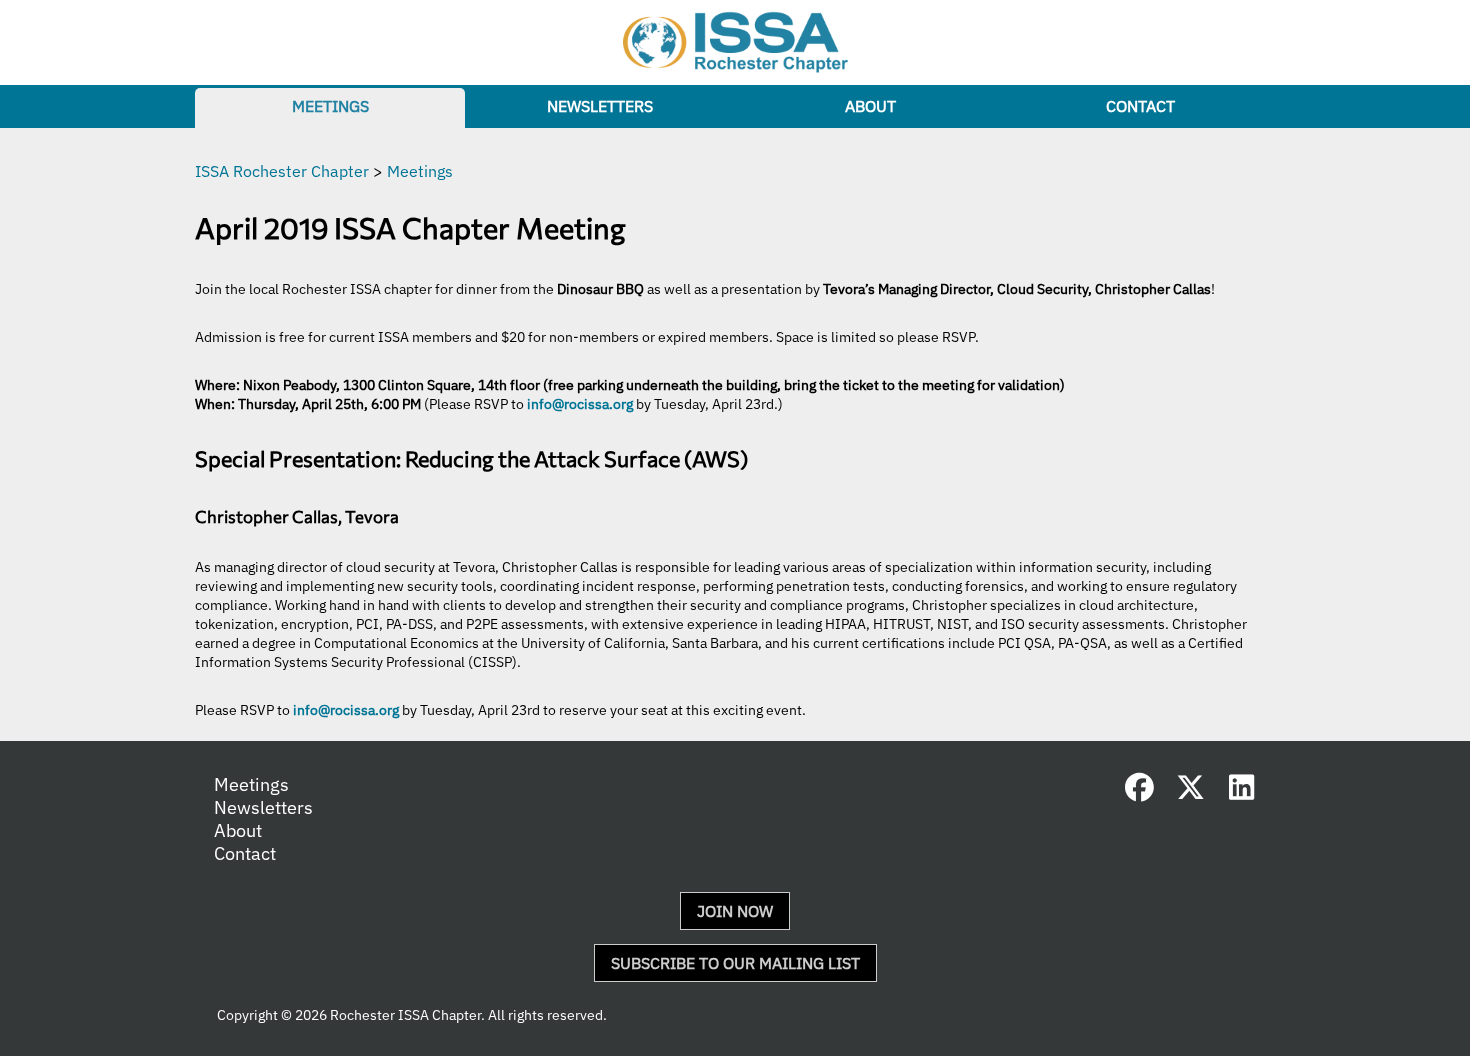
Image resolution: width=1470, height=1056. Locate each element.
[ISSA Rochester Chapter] (735, 42)
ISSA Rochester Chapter (282, 171)
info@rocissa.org (580, 403)
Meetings (330, 106)
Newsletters (600, 106)
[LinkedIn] (1242, 792)
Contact (1140, 106)
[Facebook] (1140, 792)
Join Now (735, 911)
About (870, 106)
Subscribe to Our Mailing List (735, 963)
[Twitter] (1191, 792)
